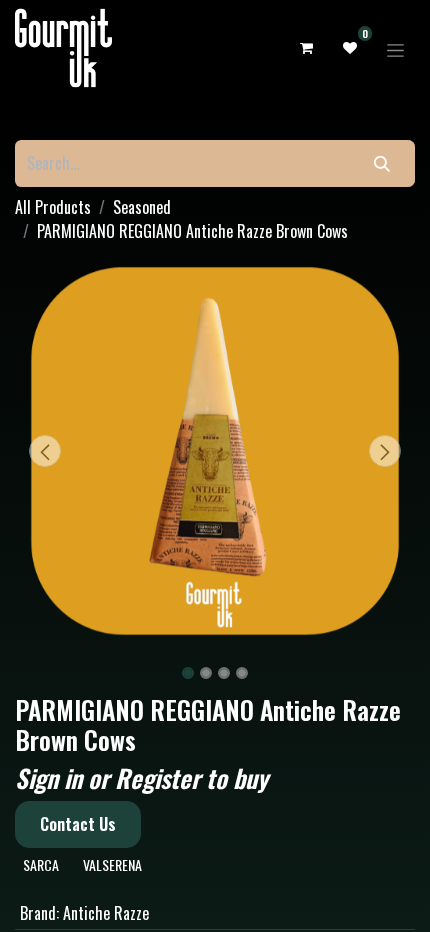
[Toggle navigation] (395, 47)
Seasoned (142, 207)
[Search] (382, 163)
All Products (53, 207)
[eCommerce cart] (306, 48)
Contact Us (78, 824)
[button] (45, 451)
